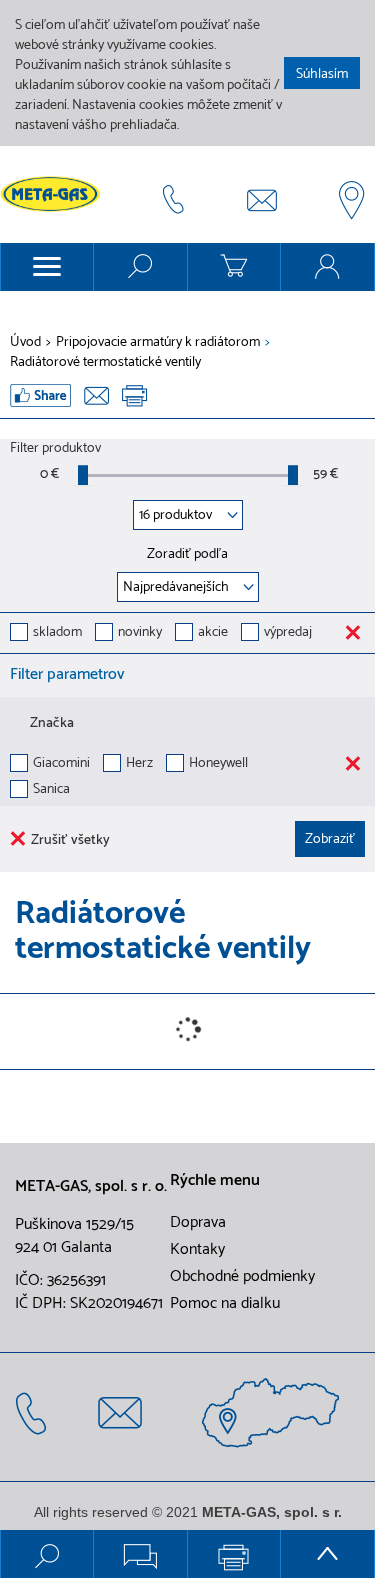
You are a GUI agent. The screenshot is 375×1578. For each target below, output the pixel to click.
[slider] (83, 475)
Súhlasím (322, 74)
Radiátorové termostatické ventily (105, 363)
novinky (140, 633)
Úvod (25, 343)
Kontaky (197, 1250)
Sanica (51, 790)
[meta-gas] (55, 194)
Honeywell (218, 764)
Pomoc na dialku (225, 1304)
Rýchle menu (215, 1181)
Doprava (198, 1223)
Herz (139, 764)
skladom (57, 633)
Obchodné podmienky (242, 1277)
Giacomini (61, 764)
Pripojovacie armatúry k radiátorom (158, 343)
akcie (213, 633)
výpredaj (288, 633)
